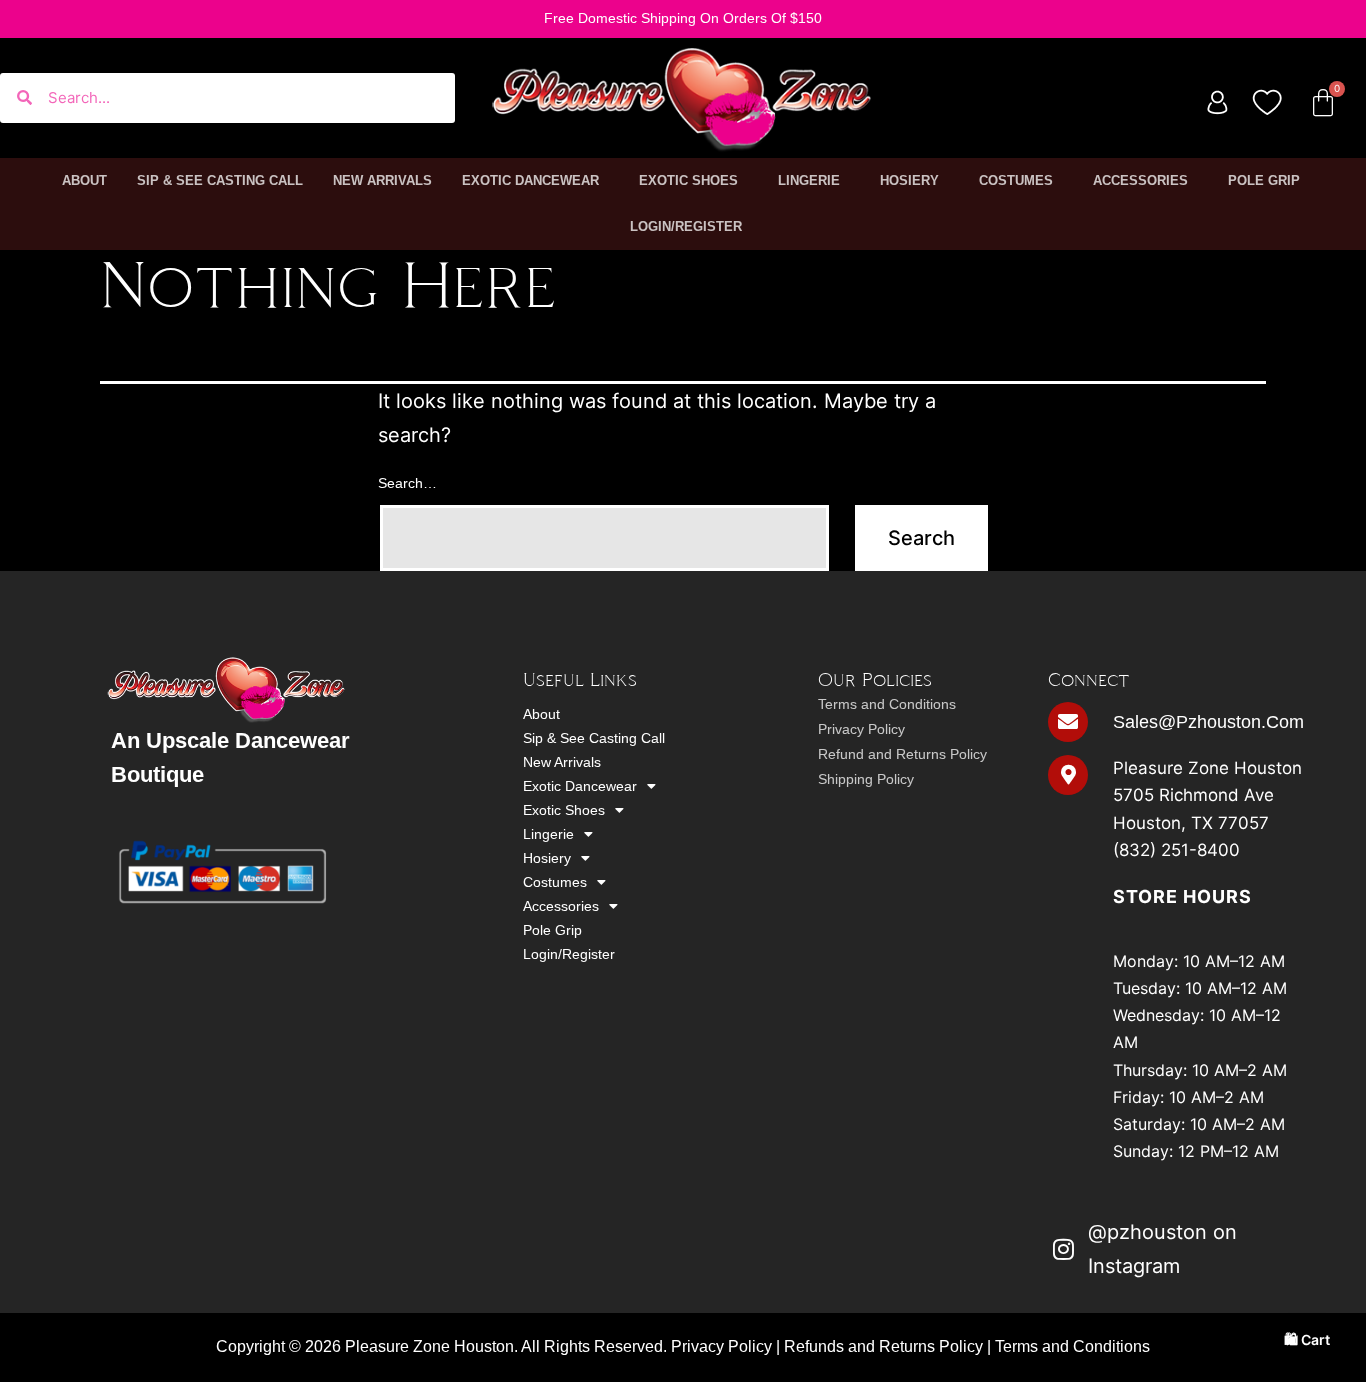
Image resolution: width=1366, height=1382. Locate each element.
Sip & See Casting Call (220, 180)
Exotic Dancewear (530, 180)
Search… (407, 483)
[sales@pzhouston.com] (1068, 722)
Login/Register (686, 226)
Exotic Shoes (688, 180)
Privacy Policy (861, 729)
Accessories (1140, 180)
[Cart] (1323, 103)
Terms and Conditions (887, 704)
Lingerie (809, 180)
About (84, 180)
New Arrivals (382, 180)
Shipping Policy (866, 779)
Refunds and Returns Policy (883, 1346)
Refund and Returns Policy (902, 754)
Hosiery (909, 180)
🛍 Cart (1307, 1339)
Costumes (1016, 180)
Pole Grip (1264, 180)
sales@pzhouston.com (1208, 722)
